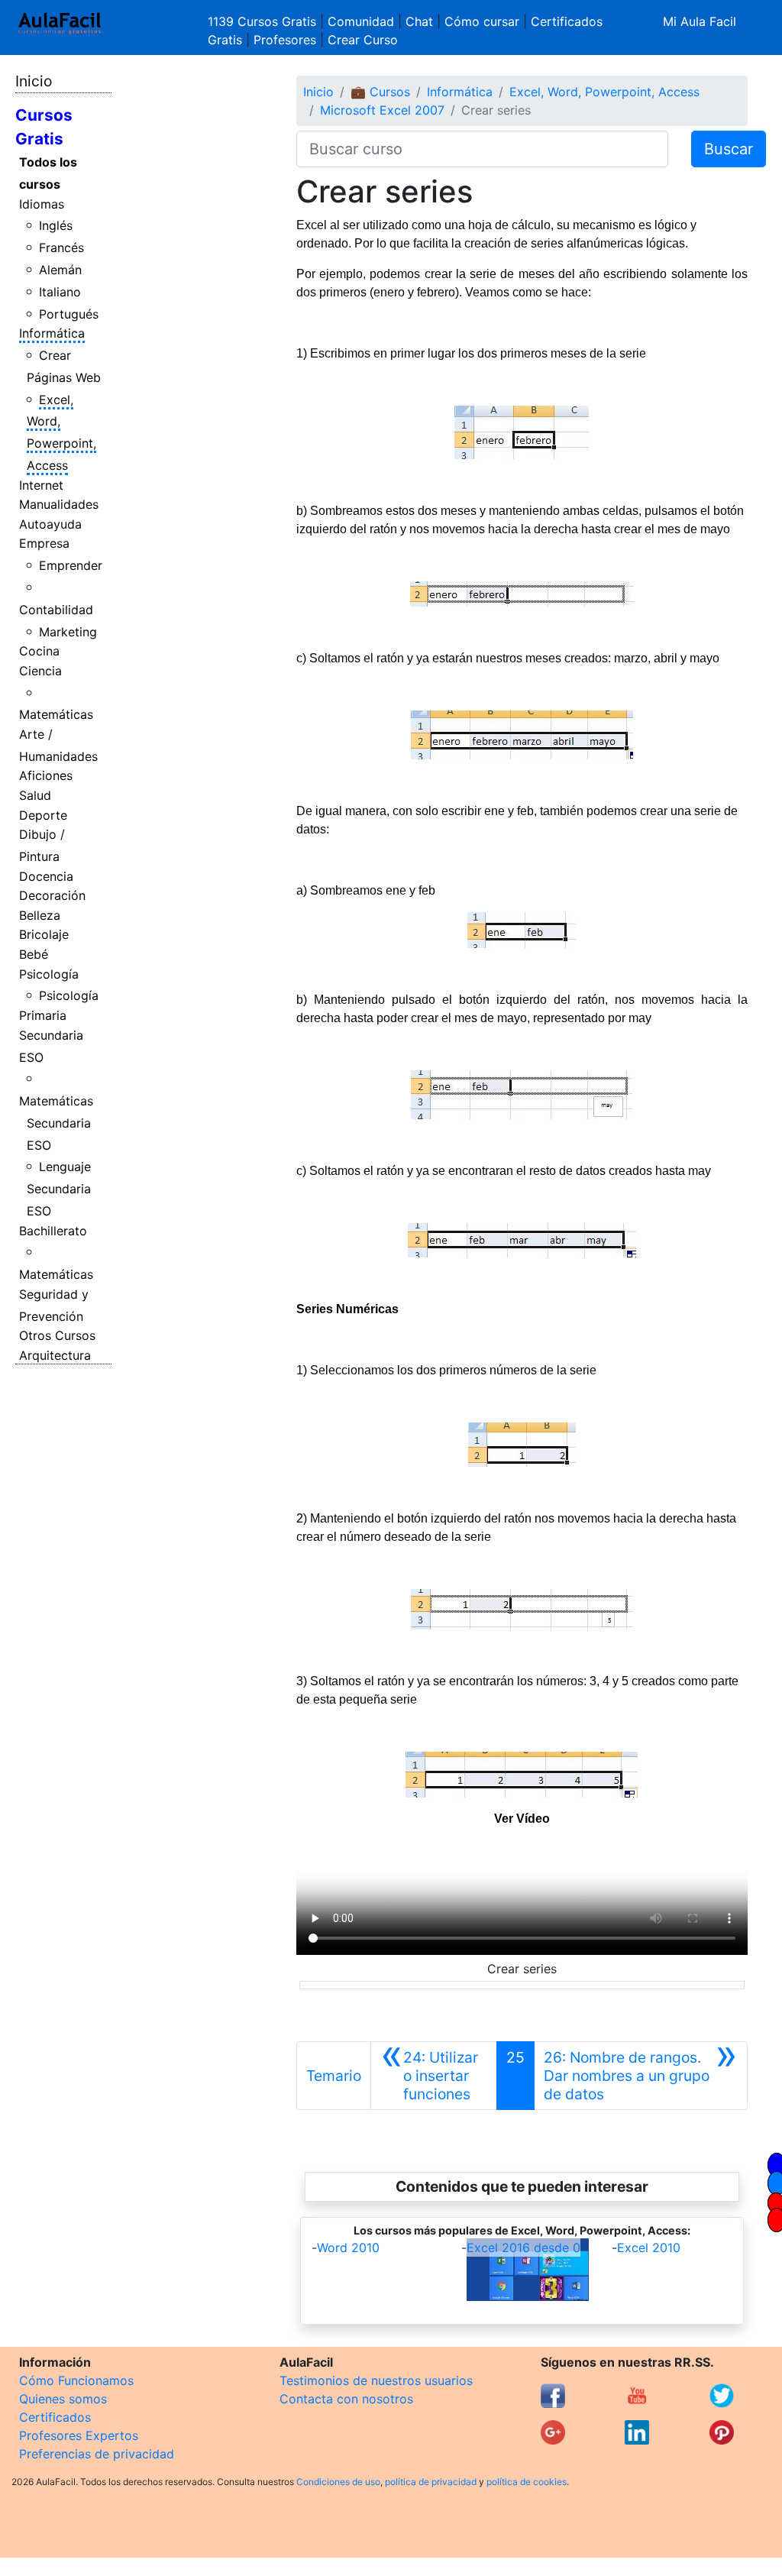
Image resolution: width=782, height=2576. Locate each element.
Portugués (69, 314)
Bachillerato (53, 1231)
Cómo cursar (482, 21)
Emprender (71, 565)
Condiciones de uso (338, 2482)
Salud (35, 795)
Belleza (40, 915)
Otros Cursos (57, 1335)
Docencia (46, 876)
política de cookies (527, 2482)
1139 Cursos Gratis (264, 21)
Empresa (44, 543)
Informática (52, 333)
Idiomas (42, 204)
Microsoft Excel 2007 (382, 110)
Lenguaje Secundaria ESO (59, 1189)
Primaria (43, 1015)
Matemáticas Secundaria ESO (56, 1123)
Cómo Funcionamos (76, 2380)
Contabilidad (56, 610)
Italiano (60, 292)
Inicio (34, 81)
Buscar (729, 149)
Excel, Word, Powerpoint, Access (604, 92)
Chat (419, 21)
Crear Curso (363, 40)
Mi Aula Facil (700, 21)
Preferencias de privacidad (97, 2454)
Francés (61, 248)
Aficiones (46, 775)
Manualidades (59, 504)
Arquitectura (55, 1355)
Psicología (49, 974)
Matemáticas (56, 714)
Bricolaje (44, 934)
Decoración (52, 895)
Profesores (285, 40)
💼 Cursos (380, 92)
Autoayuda (50, 524)
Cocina (39, 651)
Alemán (60, 270)
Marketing (68, 632)
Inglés (56, 225)
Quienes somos (63, 2399)
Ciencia (40, 671)
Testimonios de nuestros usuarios (376, 2380)
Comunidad (361, 21)
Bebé (34, 954)
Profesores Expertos (79, 2435)
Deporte (43, 815)
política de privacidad (431, 2482)
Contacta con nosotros (346, 2399)
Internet (41, 485)
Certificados (55, 2417)
